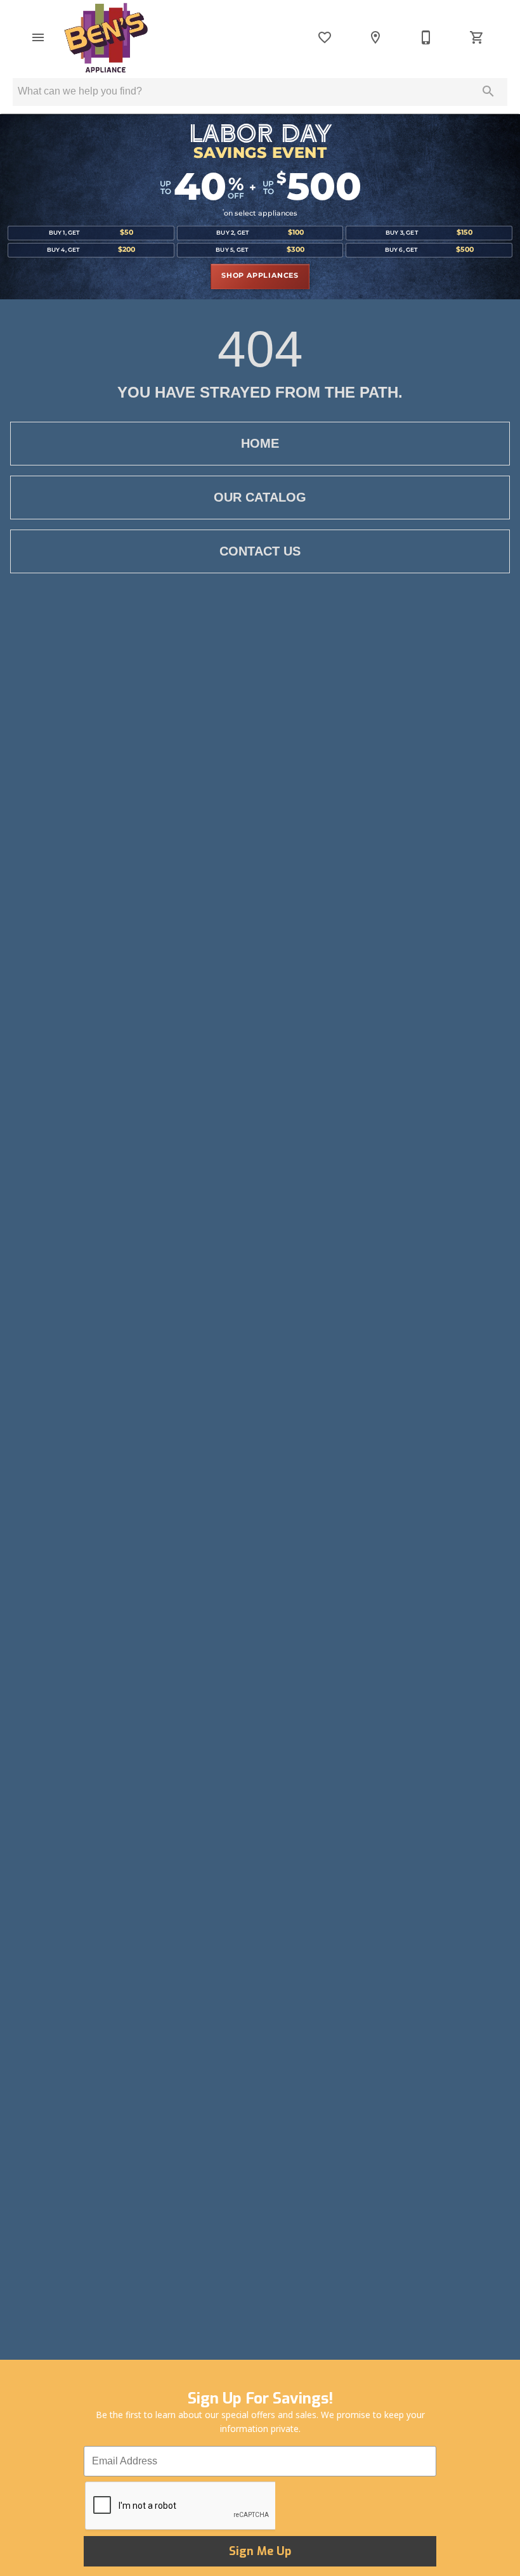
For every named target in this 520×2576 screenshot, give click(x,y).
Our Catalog (260, 497)
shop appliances (260, 276)
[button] (38, 37)
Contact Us (260, 551)
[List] (325, 37)
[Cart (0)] (477, 37)
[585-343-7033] (426, 37)
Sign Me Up (260, 2551)
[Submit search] (488, 91)
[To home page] (106, 37)
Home (260, 443)
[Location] (375, 37)
